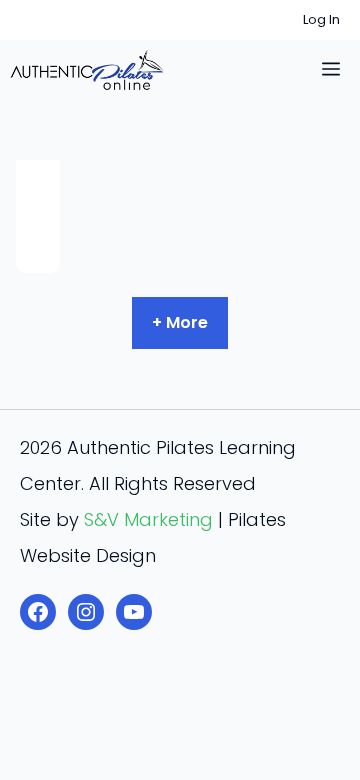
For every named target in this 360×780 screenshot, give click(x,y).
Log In (321, 19)
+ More (180, 322)
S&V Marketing (148, 519)
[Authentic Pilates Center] (87, 70)
